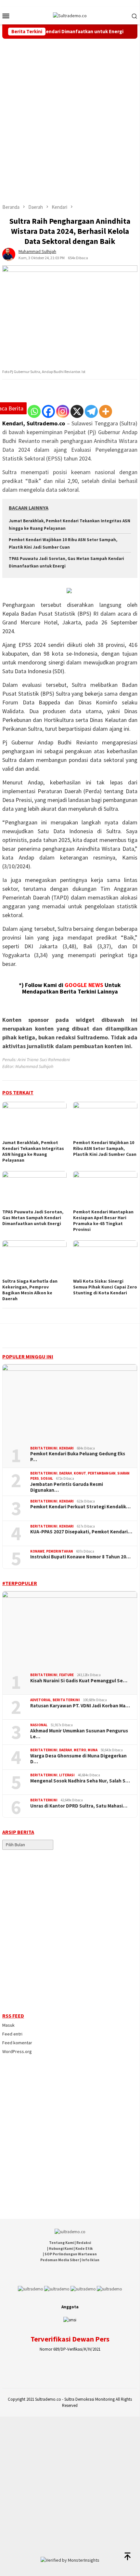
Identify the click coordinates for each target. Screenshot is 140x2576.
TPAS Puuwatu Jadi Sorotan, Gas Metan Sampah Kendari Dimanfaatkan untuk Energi (33, 1218)
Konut (80, 1473)
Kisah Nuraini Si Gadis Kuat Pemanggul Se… (79, 1681)
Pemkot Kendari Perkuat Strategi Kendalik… (80, 1507)
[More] (106, 411)
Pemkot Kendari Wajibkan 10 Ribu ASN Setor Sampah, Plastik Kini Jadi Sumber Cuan (105, 1148)
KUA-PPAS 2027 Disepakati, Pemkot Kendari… (81, 1532)
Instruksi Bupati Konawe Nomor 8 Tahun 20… (80, 1557)
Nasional (39, 1725)
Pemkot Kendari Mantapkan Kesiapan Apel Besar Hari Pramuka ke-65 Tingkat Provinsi (103, 1221)
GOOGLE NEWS (84, 985)
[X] (77, 411)
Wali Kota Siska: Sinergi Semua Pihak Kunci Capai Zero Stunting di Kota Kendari (105, 1287)
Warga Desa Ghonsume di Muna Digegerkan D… (78, 1759)
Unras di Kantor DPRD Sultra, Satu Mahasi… (79, 1806)
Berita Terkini (44, 1448)
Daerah (66, 1473)
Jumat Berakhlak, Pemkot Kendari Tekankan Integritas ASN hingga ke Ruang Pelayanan (33, 1151)
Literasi (67, 1775)
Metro (80, 1750)
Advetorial (41, 1700)
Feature (66, 1675)
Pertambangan (102, 1473)
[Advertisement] (70, 112)
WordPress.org (17, 2051)
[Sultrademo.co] (70, 15)
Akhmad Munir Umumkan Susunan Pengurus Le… (79, 1734)
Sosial (47, 1478)
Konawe (37, 1551)
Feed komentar (17, 2043)
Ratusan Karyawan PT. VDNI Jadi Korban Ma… (80, 1706)
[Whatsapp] (34, 411)
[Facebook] (48, 411)
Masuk (8, 2025)
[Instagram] (63, 411)
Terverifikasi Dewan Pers (70, 2339)
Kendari (66, 1448)
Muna (93, 1750)
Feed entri (12, 2034)
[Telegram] (91, 411)
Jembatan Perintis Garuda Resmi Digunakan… (67, 1487)
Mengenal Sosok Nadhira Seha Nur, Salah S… (80, 1781)
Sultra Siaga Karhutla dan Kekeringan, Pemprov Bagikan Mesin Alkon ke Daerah (30, 1290)
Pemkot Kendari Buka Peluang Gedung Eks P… (78, 1457)
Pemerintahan (60, 1551)
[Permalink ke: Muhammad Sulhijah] (9, 254)
